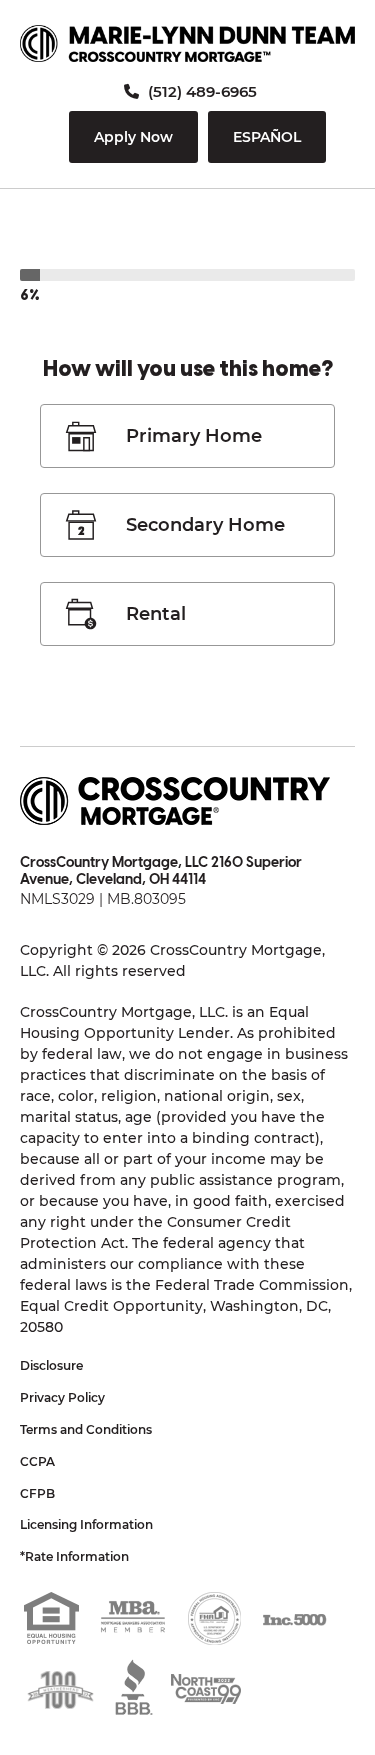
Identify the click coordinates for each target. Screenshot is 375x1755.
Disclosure (51, 1365)
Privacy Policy (62, 1397)
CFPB (37, 1493)
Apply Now (133, 137)
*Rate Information (74, 1556)
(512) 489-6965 (200, 91)
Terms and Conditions (86, 1429)
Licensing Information (86, 1524)
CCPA (37, 1461)
